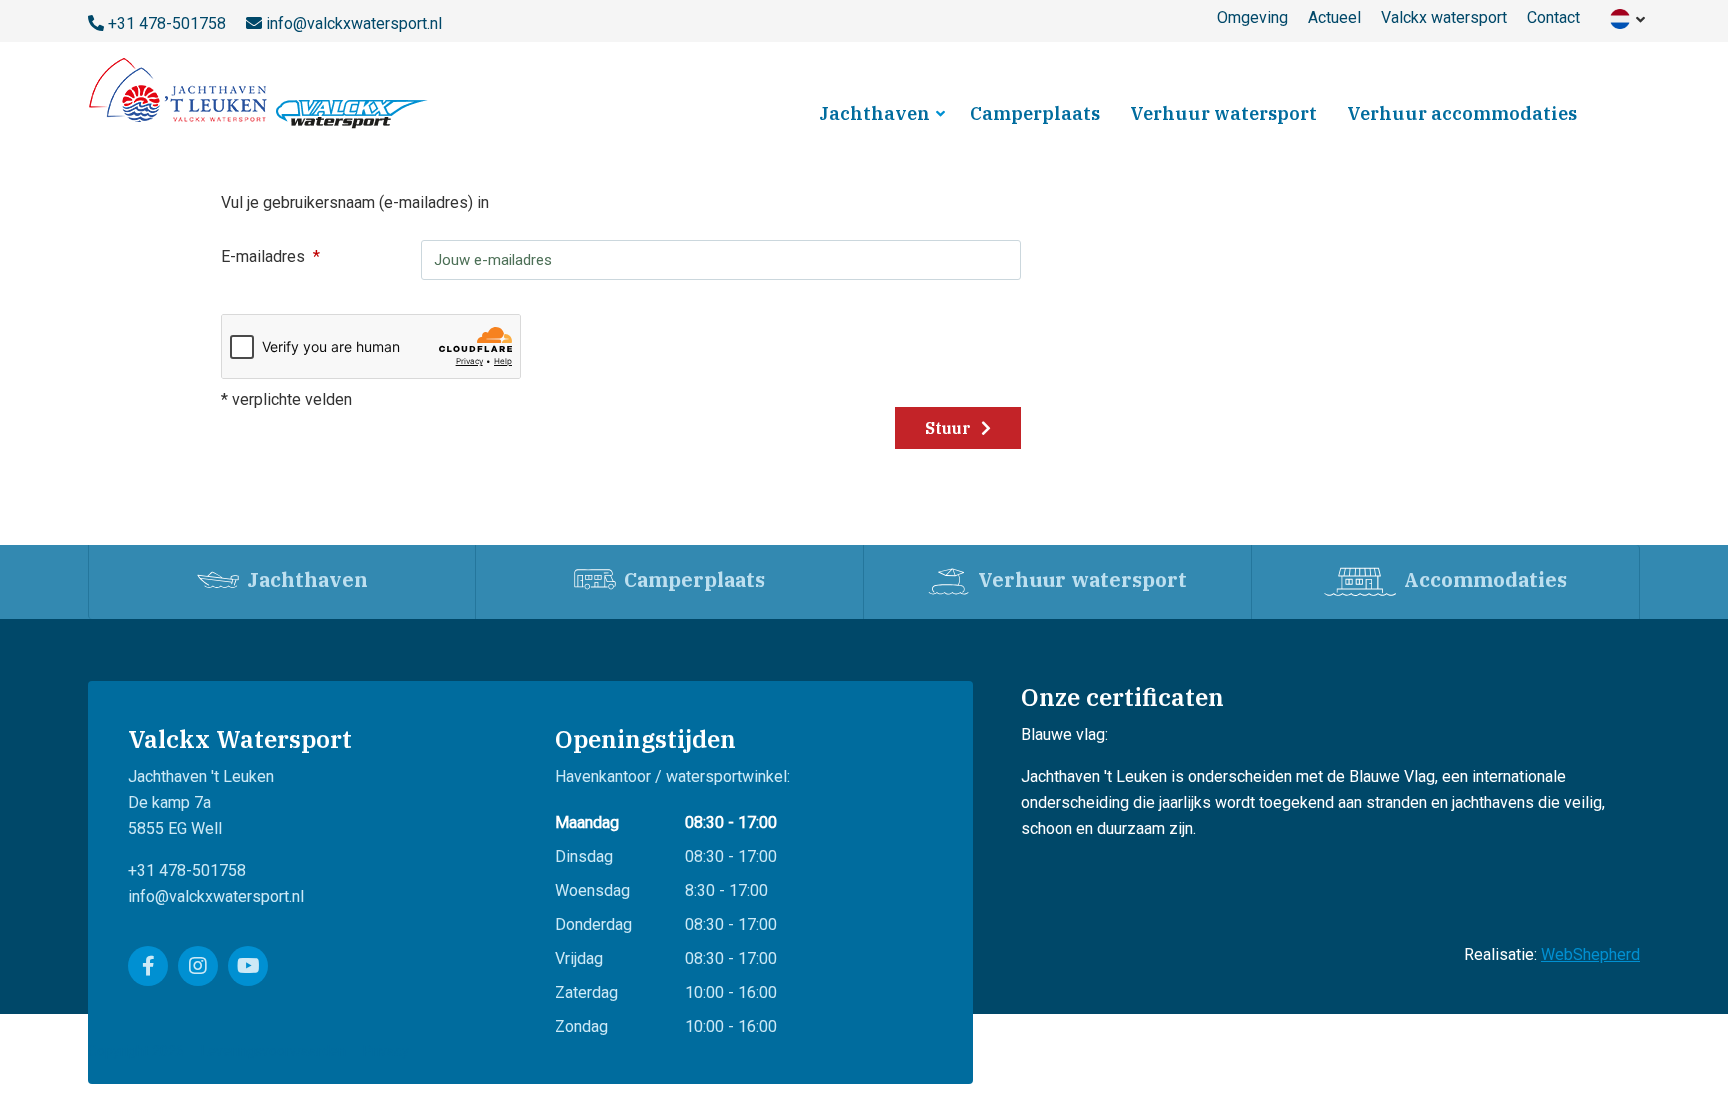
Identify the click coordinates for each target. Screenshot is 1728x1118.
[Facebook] (148, 966)
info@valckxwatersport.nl (354, 23)
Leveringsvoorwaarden (273, 1051)
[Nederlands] (1620, 18)
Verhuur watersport (1223, 113)
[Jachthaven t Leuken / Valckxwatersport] (260, 93)
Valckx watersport (1444, 17)
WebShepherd (1590, 954)
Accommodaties (1485, 579)
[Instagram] (198, 966)
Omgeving (1252, 17)
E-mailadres (263, 256)
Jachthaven (874, 113)
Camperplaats (1035, 113)
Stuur (950, 428)
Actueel (1334, 17)
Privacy (386, 1051)
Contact (1553, 17)
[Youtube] (248, 966)
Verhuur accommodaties (1462, 113)
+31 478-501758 (167, 23)
